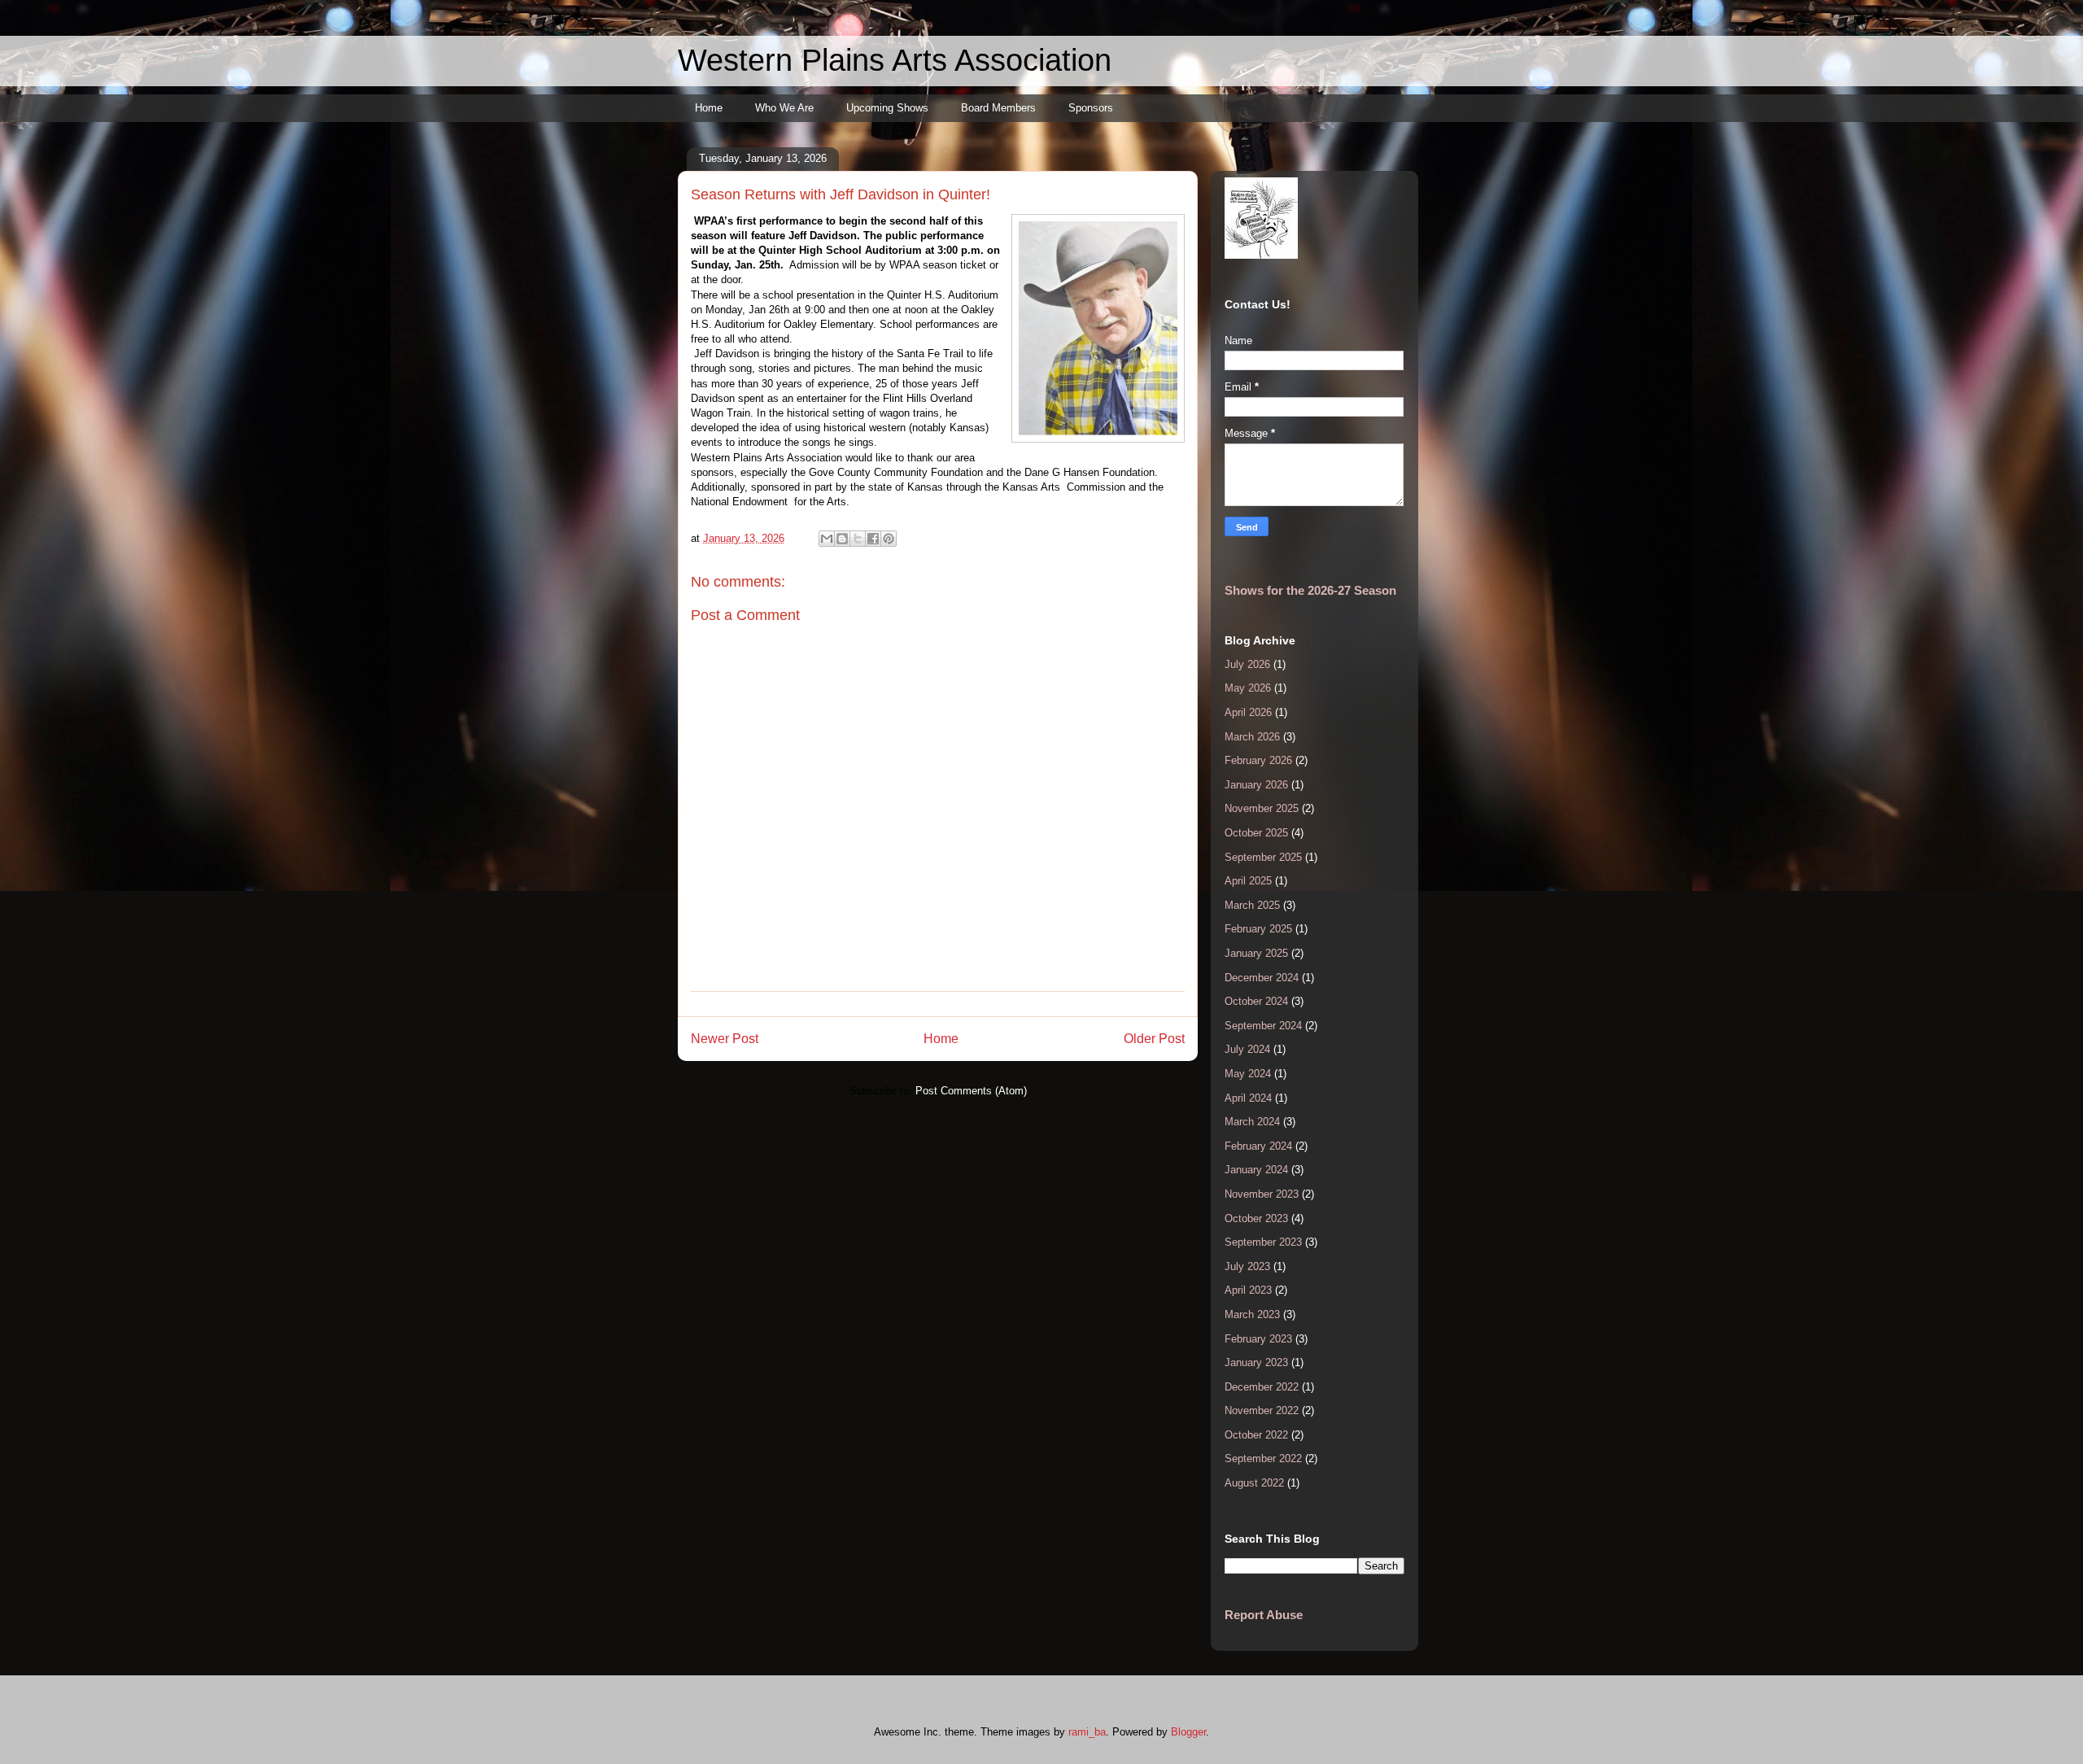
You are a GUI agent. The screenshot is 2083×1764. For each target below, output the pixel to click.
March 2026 (1252, 737)
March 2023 (1252, 1314)
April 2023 (1248, 1290)
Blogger (1188, 1732)
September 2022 (1263, 1458)
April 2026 (1248, 712)
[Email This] (827, 539)
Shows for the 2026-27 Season (1310, 590)
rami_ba (1087, 1732)
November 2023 (1262, 1194)
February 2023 (1258, 1339)
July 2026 (1247, 664)
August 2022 (1254, 1483)
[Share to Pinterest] (889, 539)
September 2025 (1263, 857)
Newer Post (725, 1039)
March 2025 (1252, 905)
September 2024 (1263, 1026)
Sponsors (1091, 108)
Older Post (1154, 1039)
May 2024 (1248, 1074)
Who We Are (784, 108)
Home (709, 108)
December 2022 (1262, 1387)
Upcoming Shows (887, 108)
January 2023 (1256, 1362)
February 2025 (1258, 929)
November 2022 (1262, 1410)
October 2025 (1256, 833)
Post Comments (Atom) (971, 1091)
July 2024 (1247, 1049)
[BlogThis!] (842, 539)
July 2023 (1247, 1266)
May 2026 (1248, 688)
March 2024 (1252, 1122)
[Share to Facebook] (873, 539)
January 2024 (1256, 1170)
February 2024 (1258, 1146)
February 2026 (1258, 760)
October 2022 (1256, 1435)
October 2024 (1256, 1001)
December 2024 (1262, 978)
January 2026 (1256, 785)
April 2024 (1248, 1098)
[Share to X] (858, 539)
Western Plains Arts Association (895, 60)
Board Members (998, 108)
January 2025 (1256, 953)
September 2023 (1263, 1242)
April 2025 (1248, 881)
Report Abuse (1264, 1615)
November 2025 (1262, 808)
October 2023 (1256, 1218)
